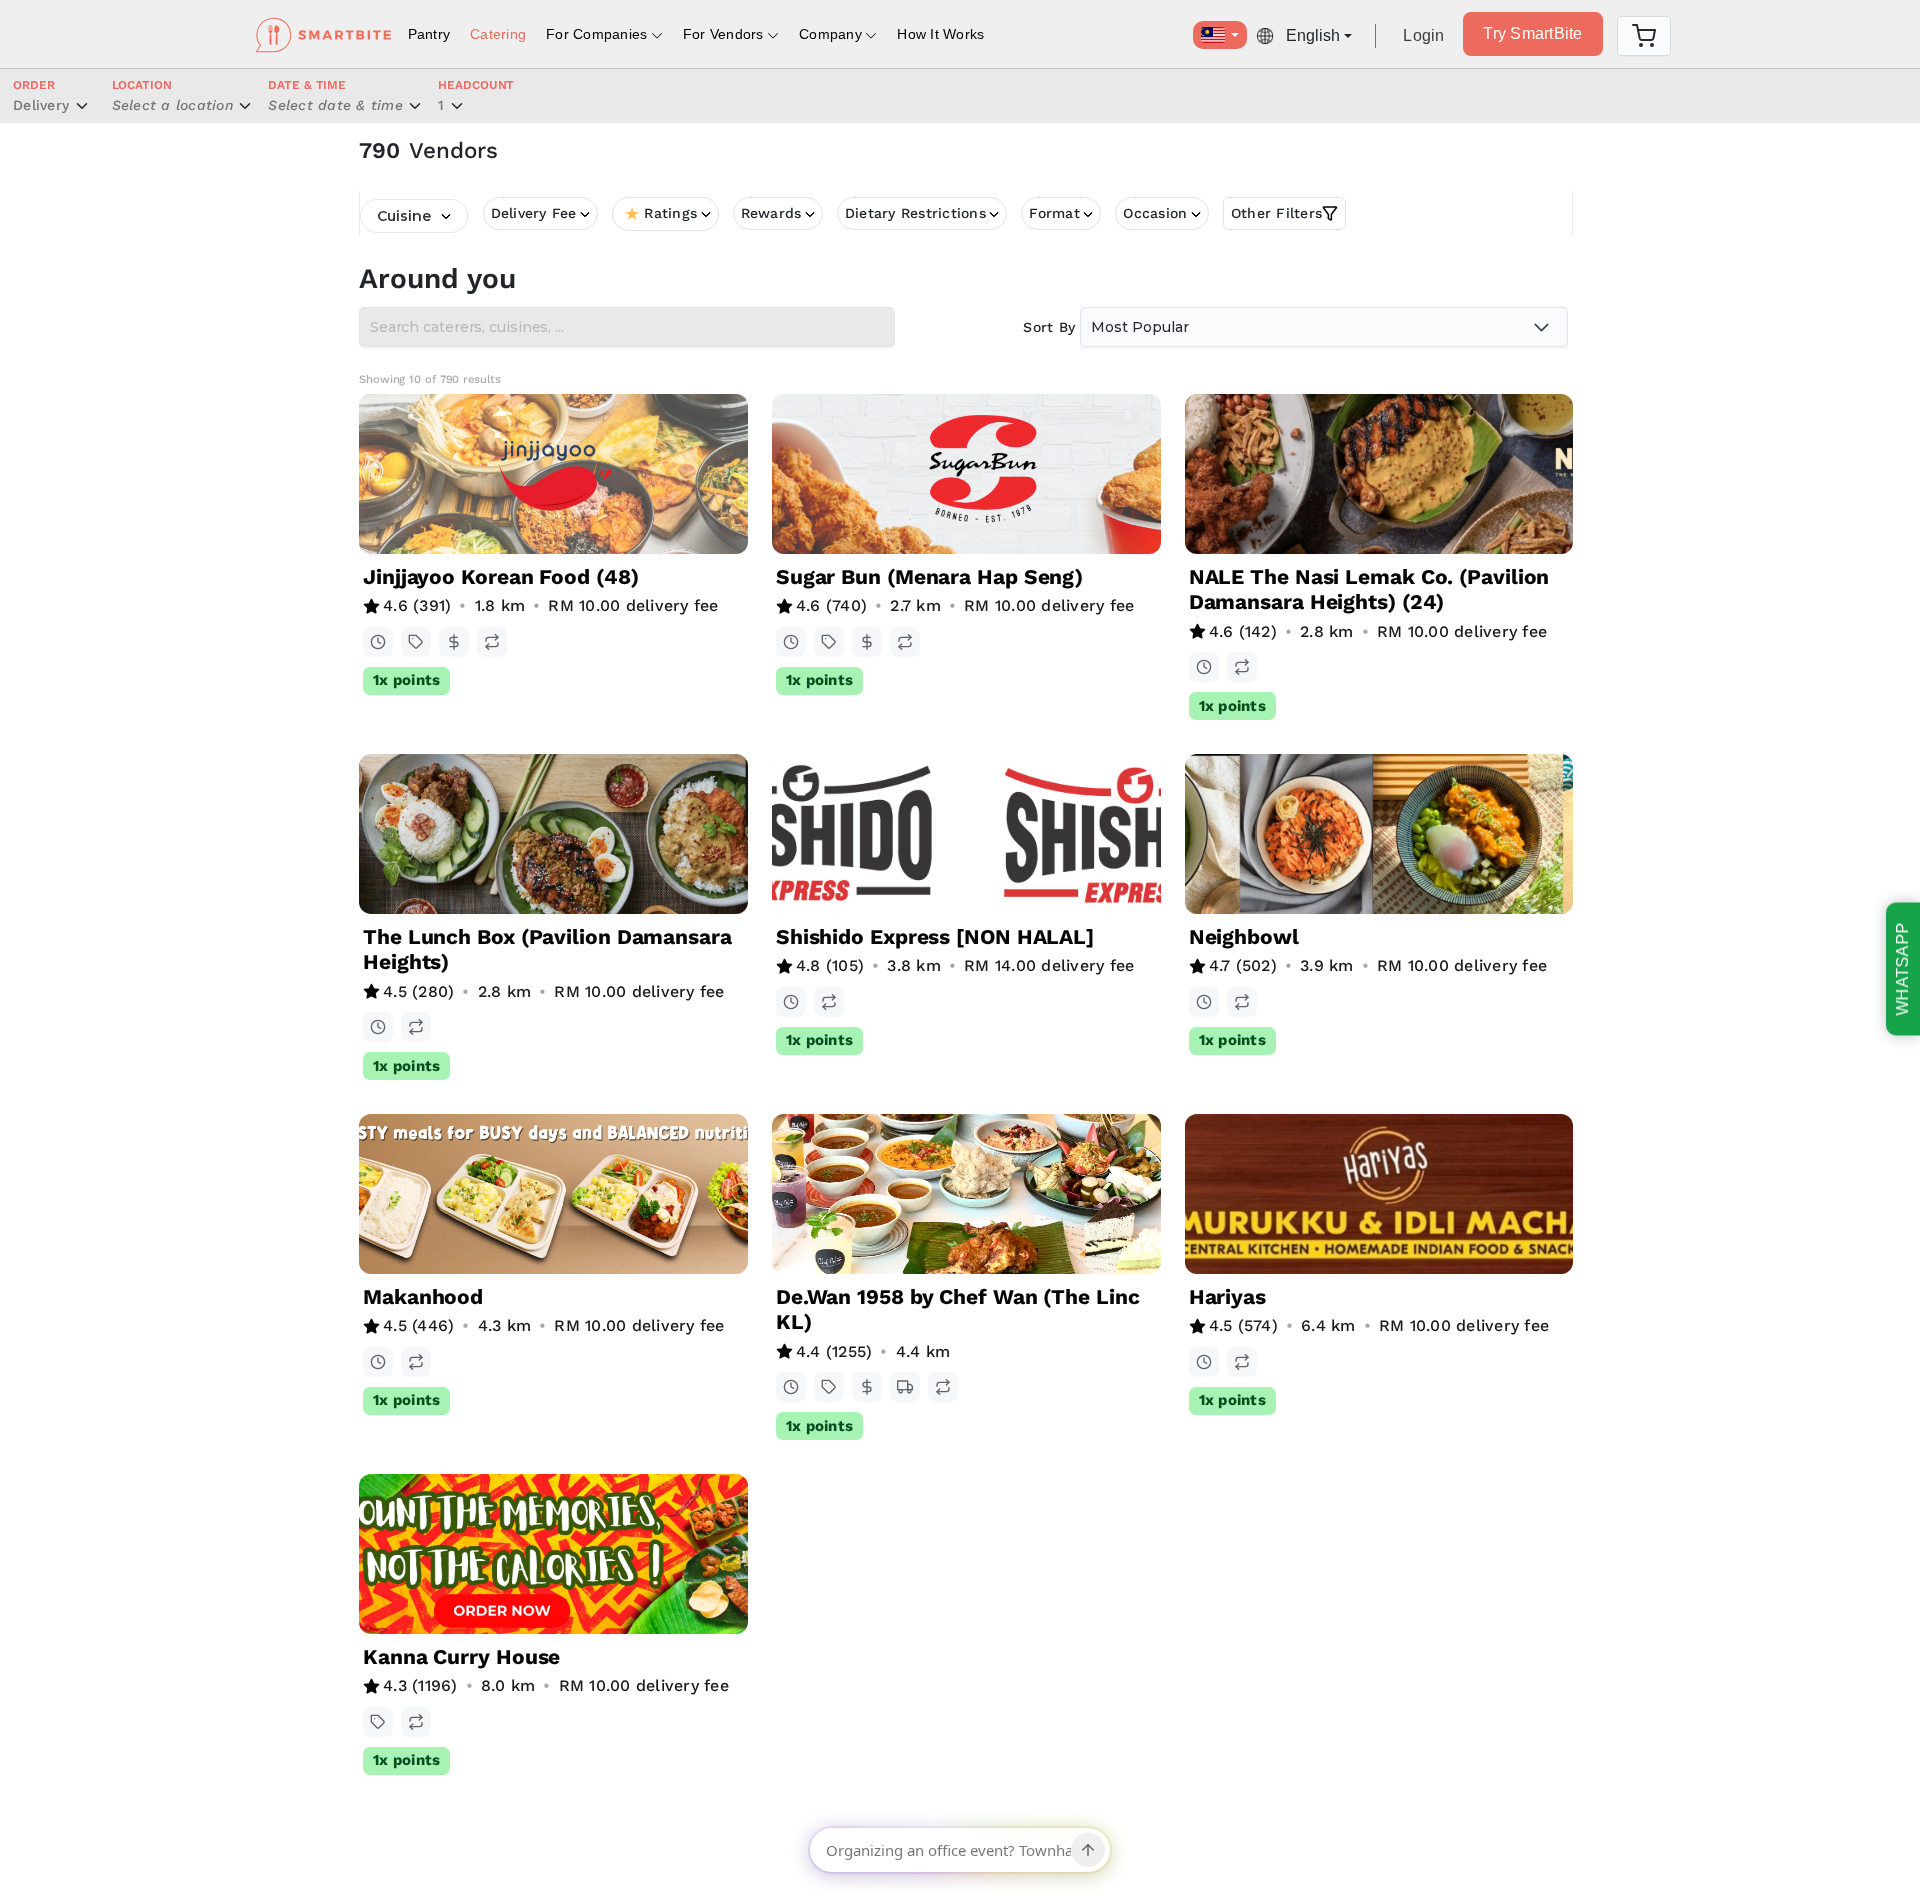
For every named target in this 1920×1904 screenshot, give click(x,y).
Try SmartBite (1532, 33)
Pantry (429, 34)
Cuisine (404, 216)
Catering (498, 34)
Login (1423, 35)
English (1313, 35)
